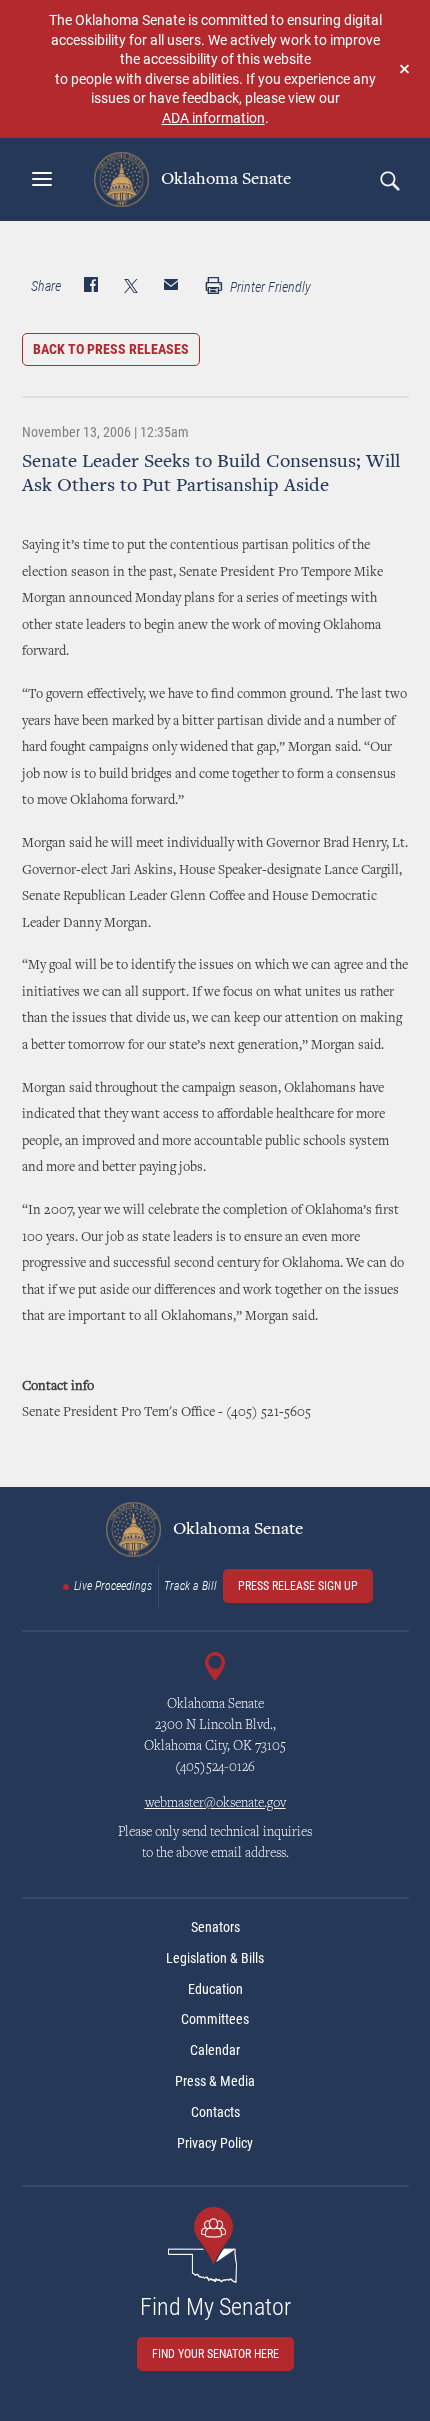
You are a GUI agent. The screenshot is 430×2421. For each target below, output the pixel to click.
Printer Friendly (269, 287)
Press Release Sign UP (298, 1586)
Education (215, 1989)
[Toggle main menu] (42, 179)
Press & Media (215, 2081)
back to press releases (111, 349)
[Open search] (389, 180)
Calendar (215, 2050)
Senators (215, 1927)
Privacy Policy (215, 2143)
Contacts (215, 2112)
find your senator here (215, 2354)
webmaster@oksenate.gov (215, 1804)
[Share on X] (131, 287)
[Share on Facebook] (91, 287)
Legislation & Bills (215, 1958)
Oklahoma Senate (224, 179)
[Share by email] (171, 287)
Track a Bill (190, 1586)
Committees (215, 2019)
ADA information (213, 117)
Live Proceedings (113, 1586)
